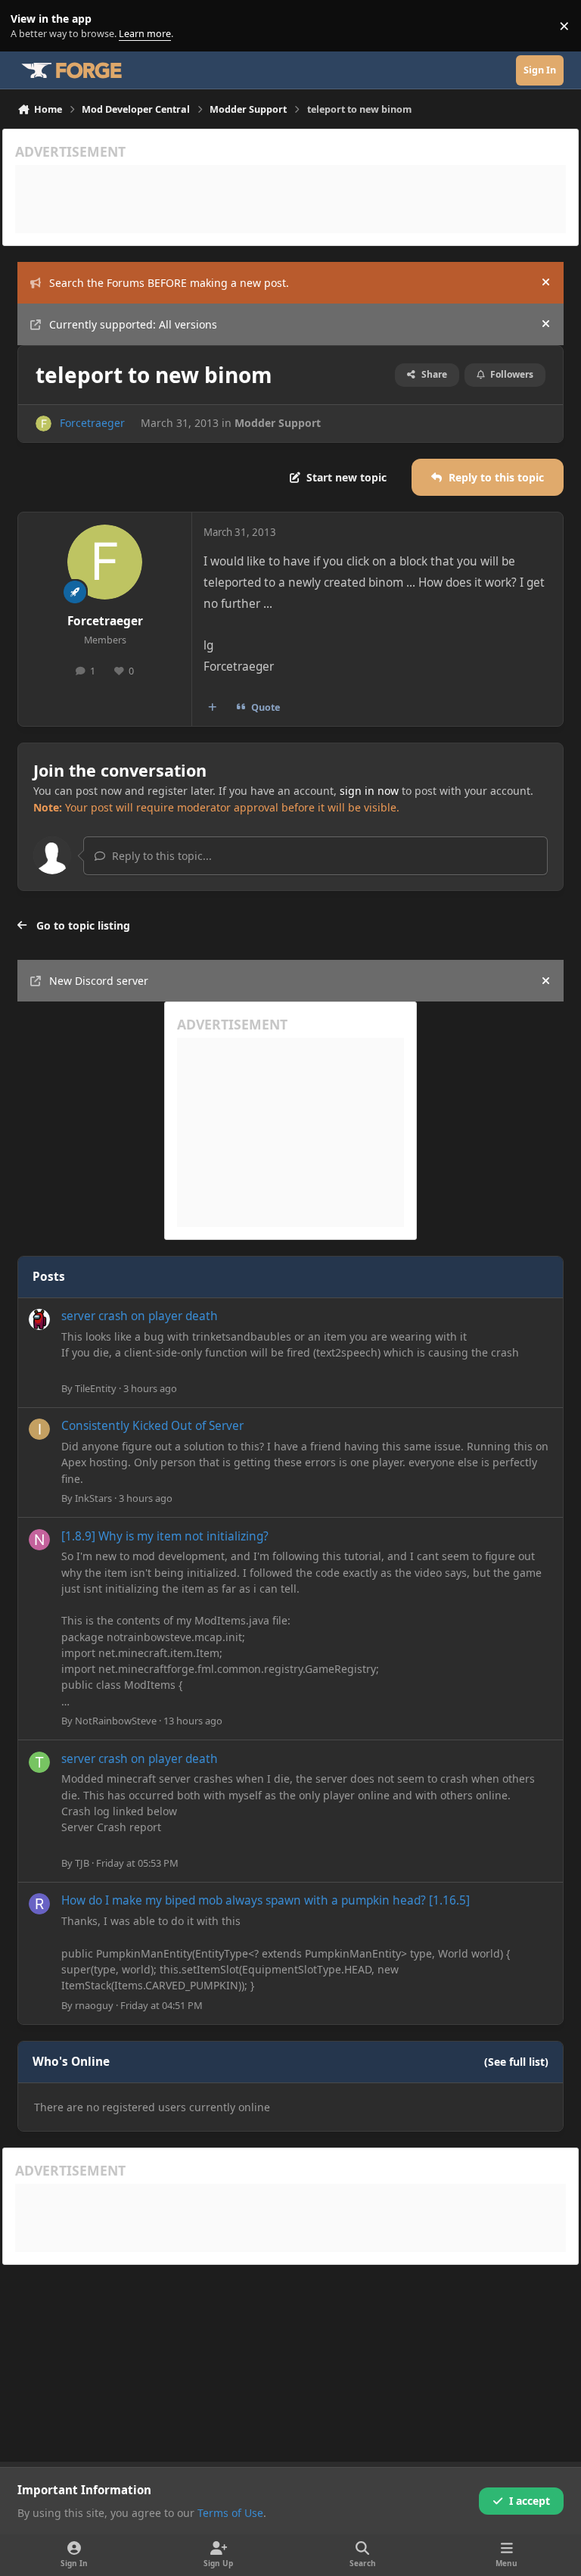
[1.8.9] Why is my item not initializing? (165, 1536)
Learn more (29, 26)
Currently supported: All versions (133, 324)
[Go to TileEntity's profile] (39, 1319)
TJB (82, 1863)
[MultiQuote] (213, 708)
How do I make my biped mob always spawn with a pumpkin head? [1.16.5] (266, 1900)
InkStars (93, 1498)
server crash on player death (140, 1316)
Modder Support (278, 423)
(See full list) (516, 2062)
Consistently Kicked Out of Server (152, 1426)
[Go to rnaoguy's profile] (39, 1904)
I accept (530, 2501)
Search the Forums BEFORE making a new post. (169, 283)
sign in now (369, 791)
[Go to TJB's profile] (39, 1762)
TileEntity (96, 1388)
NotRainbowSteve (116, 1721)
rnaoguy (94, 2005)
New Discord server (99, 981)
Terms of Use (230, 2513)
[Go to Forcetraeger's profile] (43, 424)
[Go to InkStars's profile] (39, 1429)
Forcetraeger (92, 423)
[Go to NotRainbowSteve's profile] (39, 1540)
